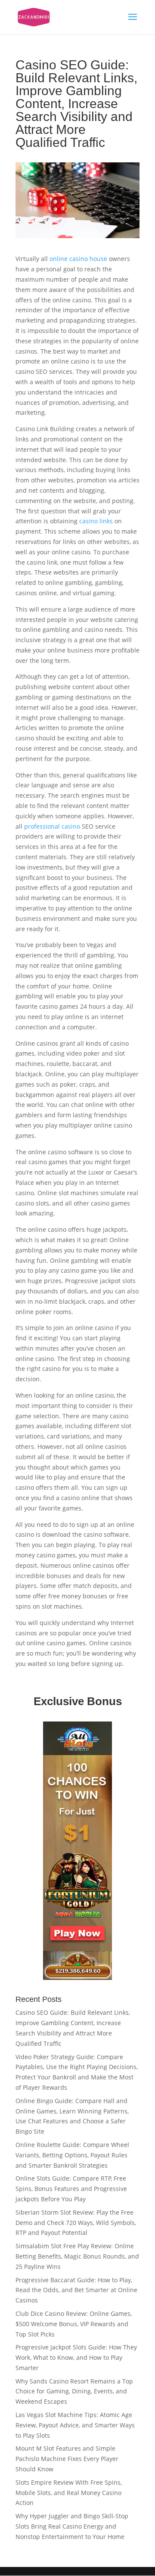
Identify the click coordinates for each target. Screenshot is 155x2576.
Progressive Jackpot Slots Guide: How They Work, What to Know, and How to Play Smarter (76, 2357)
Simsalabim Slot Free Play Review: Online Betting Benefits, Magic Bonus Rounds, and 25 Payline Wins (77, 2256)
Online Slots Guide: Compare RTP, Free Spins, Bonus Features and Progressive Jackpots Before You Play (71, 2189)
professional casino (52, 826)
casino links (96, 521)
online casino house (78, 259)
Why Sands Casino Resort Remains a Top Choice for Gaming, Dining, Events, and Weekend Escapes (74, 2391)
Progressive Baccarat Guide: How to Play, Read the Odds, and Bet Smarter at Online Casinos (76, 2290)
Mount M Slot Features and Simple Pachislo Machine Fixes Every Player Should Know (67, 2459)
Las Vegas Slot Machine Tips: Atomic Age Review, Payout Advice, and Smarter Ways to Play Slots (75, 2425)
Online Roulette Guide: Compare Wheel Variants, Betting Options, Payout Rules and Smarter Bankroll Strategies (72, 2155)
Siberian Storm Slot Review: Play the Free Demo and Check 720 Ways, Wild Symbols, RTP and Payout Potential (76, 2223)
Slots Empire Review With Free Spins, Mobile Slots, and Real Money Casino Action (69, 2493)
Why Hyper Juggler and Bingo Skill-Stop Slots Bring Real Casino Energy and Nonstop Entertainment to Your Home (72, 2526)
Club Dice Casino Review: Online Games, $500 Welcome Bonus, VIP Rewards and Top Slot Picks (74, 2324)
